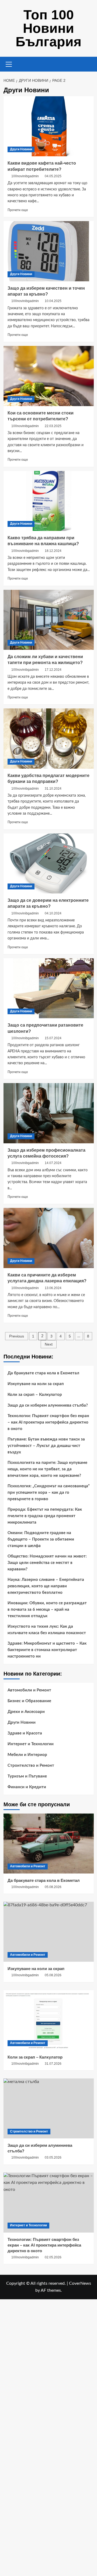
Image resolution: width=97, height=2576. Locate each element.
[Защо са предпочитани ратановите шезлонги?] (49, 988)
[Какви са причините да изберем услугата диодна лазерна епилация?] (49, 1238)
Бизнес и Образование (29, 1701)
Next (49, 1344)
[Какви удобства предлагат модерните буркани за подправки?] (49, 738)
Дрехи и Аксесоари (26, 1712)
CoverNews (80, 2283)
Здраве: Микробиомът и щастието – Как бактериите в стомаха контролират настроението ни (47, 1650)
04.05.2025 (53, 176)
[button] (9, 63)
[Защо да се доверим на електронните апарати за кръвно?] (49, 863)
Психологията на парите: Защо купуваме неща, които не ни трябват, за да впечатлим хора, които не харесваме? (47, 1469)
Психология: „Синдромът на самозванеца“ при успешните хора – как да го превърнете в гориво (49, 1493)
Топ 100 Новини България (48, 28)
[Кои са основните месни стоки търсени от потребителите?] (49, 376)
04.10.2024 (53, 913)
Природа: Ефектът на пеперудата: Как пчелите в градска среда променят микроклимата (45, 1516)
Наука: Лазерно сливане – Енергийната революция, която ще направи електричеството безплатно (46, 1586)
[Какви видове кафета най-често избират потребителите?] (49, 126)
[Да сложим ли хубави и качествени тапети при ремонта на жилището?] (49, 620)
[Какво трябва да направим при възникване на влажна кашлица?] (49, 501)
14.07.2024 (53, 1163)
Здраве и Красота (25, 1733)
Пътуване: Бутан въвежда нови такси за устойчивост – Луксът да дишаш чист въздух (46, 1446)
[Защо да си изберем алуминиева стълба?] (49, 2108)
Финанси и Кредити (27, 1787)
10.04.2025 (53, 301)
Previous (17, 1336)
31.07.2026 (53, 2064)
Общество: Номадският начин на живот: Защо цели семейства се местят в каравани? (47, 1563)
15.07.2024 (53, 1038)
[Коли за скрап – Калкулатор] (49, 2020)
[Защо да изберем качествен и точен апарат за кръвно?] (49, 251)
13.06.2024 (53, 1288)
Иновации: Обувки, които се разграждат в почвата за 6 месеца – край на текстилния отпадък (47, 1610)
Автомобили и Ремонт (29, 1690)
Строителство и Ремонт (31, 1766)
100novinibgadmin (25, 176)
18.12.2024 (53, 551)
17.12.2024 (53, 670)
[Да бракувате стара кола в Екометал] (49, 1844)
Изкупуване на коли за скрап (36, 1384)
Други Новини (21, 149)
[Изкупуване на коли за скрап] (49, 1932)
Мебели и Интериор (27, 1755)
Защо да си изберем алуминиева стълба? (48, 1405)
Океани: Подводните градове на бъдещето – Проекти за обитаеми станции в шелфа (41, 1539)
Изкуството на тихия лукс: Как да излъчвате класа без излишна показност (47, 1630)
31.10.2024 (53, 789)
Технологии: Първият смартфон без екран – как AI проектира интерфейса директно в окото (48, 1422)
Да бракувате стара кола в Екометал (43, 1373)
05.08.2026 (53, 1887)
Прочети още (18, 210)
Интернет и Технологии (31, 1744)
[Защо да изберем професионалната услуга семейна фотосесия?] (49, 1113)
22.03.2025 (53, 426)
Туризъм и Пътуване (27, 1776)
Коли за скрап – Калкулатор (35, 1395)
